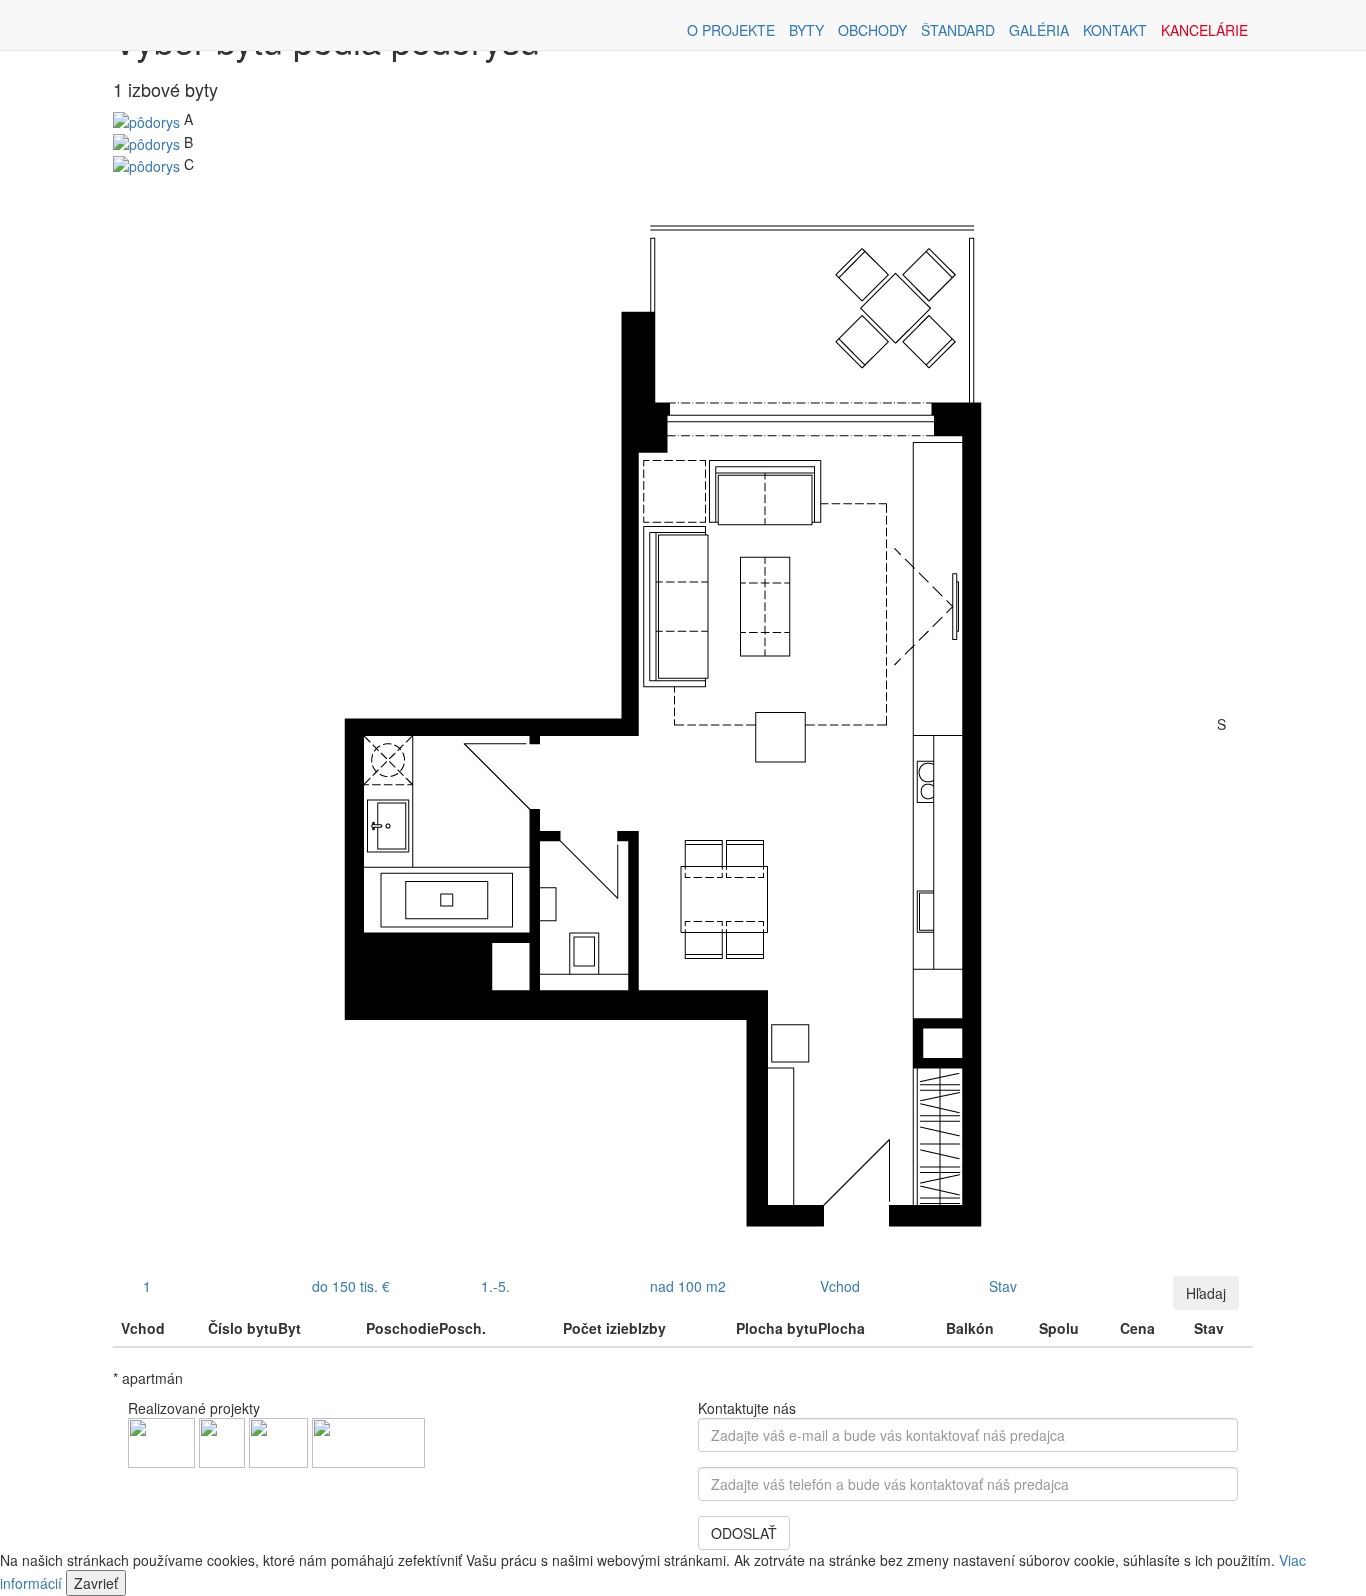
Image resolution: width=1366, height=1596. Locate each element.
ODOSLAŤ (744, 1533)
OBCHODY (872, 30)
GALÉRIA (1039, 30)
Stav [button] (1003, 1286)
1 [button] (147, 1286)
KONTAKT (1115, 30)
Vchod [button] (840, 1286)
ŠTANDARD (958, 30)
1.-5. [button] (495, 1286)
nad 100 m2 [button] (688, 1286)
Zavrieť (96, 1583)
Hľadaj (1206, 1293)
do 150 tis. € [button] (351, 1286)
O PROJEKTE (731, 30)
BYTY (806, 30)
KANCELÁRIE (1204, 30)
